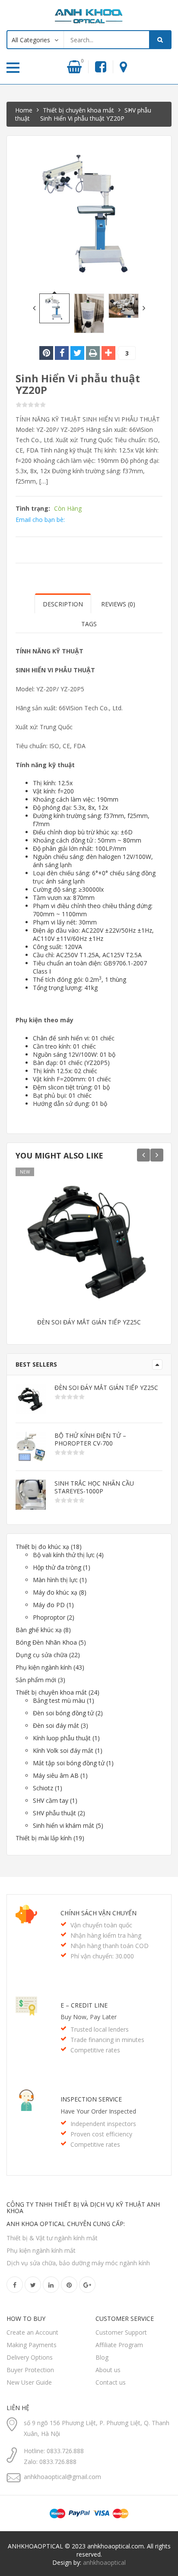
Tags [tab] (89, 624)
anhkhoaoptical (104, 2562)
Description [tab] (63, 604)
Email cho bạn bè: (40, 520)
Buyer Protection (30, 2370)
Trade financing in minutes (107, 2040)
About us (108, 2370)
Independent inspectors (103, 2124)
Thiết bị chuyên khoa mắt (78, 110)
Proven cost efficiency (101, 2134)
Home (24, 110)
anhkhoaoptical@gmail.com (62, 2477)
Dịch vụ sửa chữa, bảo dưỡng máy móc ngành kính (78, 2263)
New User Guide (29, 2382)
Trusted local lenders (100, 2029)
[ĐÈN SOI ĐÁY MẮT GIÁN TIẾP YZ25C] (31, 1399)
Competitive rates (95, 2050)
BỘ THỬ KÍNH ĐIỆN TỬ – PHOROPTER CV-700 (90, 1439)
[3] (108, 353)
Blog (102, 2357)
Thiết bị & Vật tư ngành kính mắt (52, 2238)
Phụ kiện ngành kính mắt (41, 2250)
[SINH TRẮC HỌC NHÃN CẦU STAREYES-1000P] (31, 1495)
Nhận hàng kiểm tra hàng (106, 1935)
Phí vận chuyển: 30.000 (102, 1956)
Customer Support (121, 2332)
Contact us (111, 2382)
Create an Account (32, 2332)
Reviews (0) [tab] (118, 604)
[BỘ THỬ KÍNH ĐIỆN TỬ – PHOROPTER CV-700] (31, 1447)
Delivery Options (30, 2357)
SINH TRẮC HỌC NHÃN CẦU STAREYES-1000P (94, 1487)
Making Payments (32, 2345)
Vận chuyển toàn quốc (101, 1925)
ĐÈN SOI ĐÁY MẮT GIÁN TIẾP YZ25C (89, 1322)
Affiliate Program (119, 2345)
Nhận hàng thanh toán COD (110, 1946)
